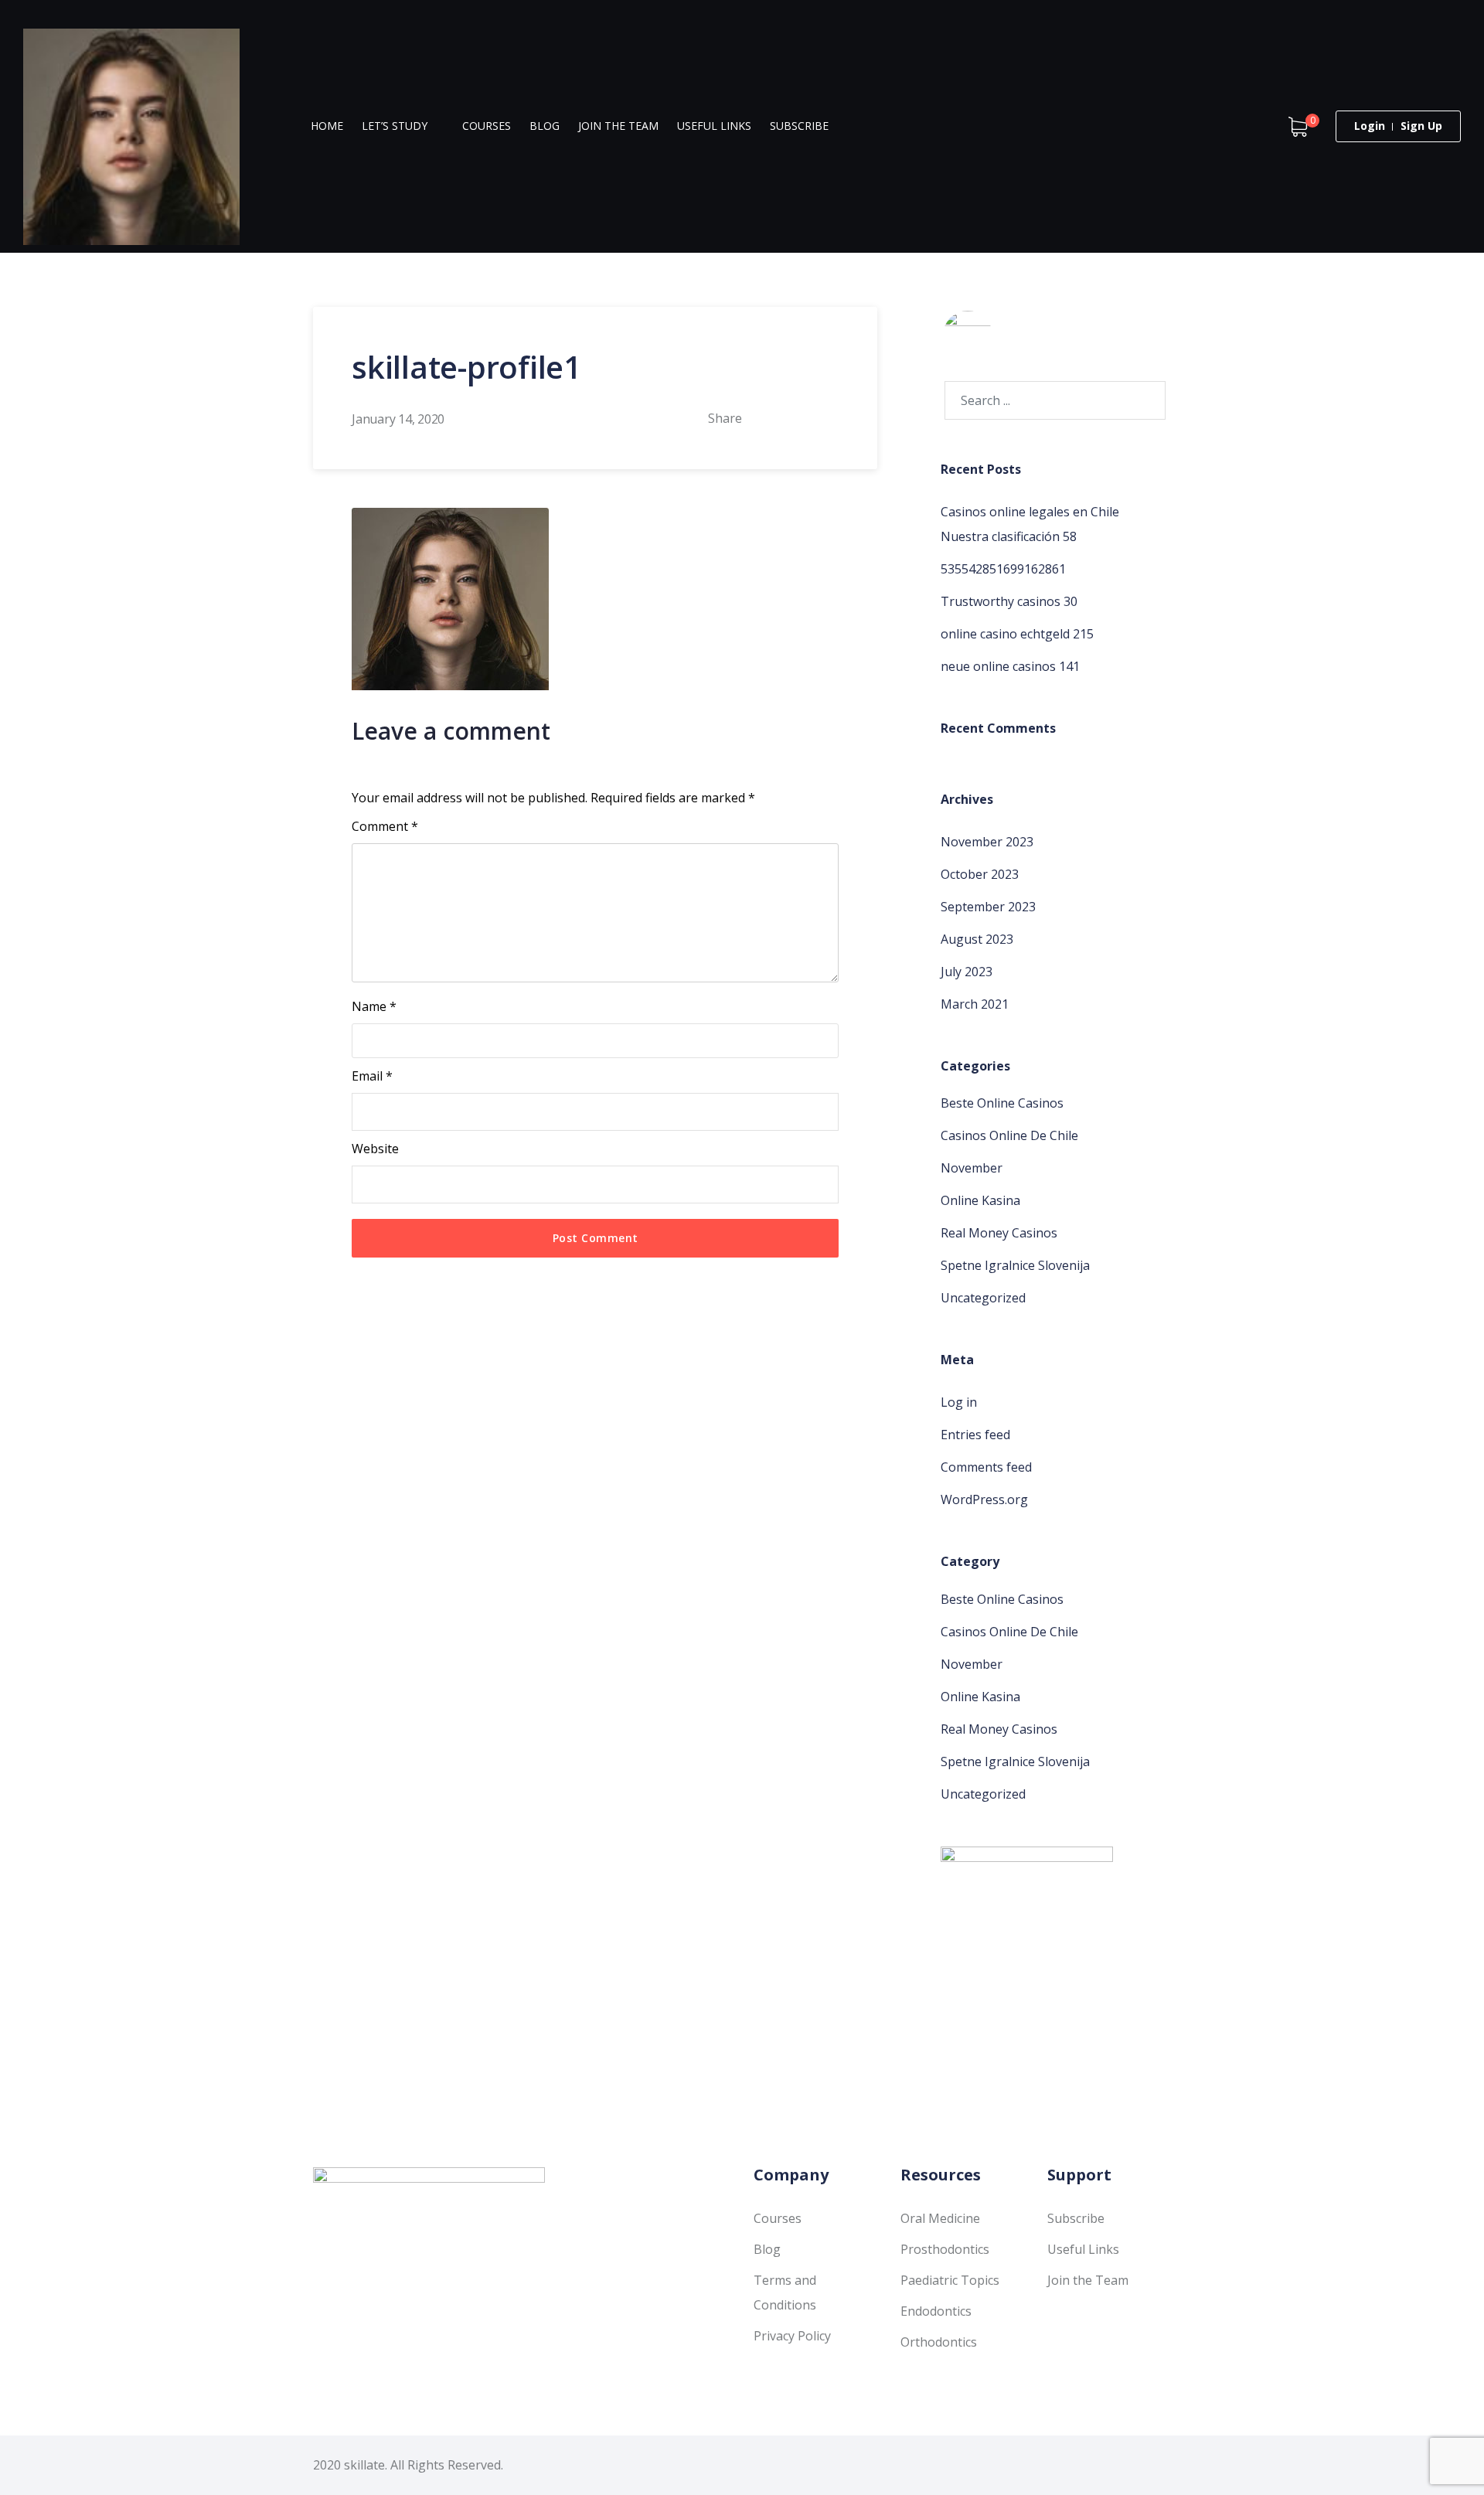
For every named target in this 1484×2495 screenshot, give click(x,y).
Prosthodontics (945, 2249)
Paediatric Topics (950, 2280)
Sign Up (1421, 126)
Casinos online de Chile (1009, 1135)
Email (372, 1076)
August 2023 (977, 939)
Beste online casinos (1002, 1103)
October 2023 (980, 874)
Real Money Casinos (999, 1233)
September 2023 (988, 907)
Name (374, 1006)
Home (327, 126)
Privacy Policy (792, 2336)
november (972, 1168)
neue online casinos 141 (1010, 666)
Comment (385, 826)
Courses (487, 126)
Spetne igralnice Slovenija (1015, 1265)
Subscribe (799, 126)
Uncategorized (983, 1298)
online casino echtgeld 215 (1017, 634)
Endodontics (936, 2311)
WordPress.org (984, 1499)
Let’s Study (395, 126)
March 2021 (975, 1004)
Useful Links (714, 126)
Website (375, 1149)
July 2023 (967, 972)
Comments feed (986, 1467)
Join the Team (618, 126)
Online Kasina (980, 1200)
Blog (545, 126)
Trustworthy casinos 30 (1009, 601)
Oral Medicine (940, 2218)
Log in (959, 1402)
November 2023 (987, 842)
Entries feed (975, 1435)
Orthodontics (939, 2342)
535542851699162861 (1003, 569)
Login (1370, 126)
